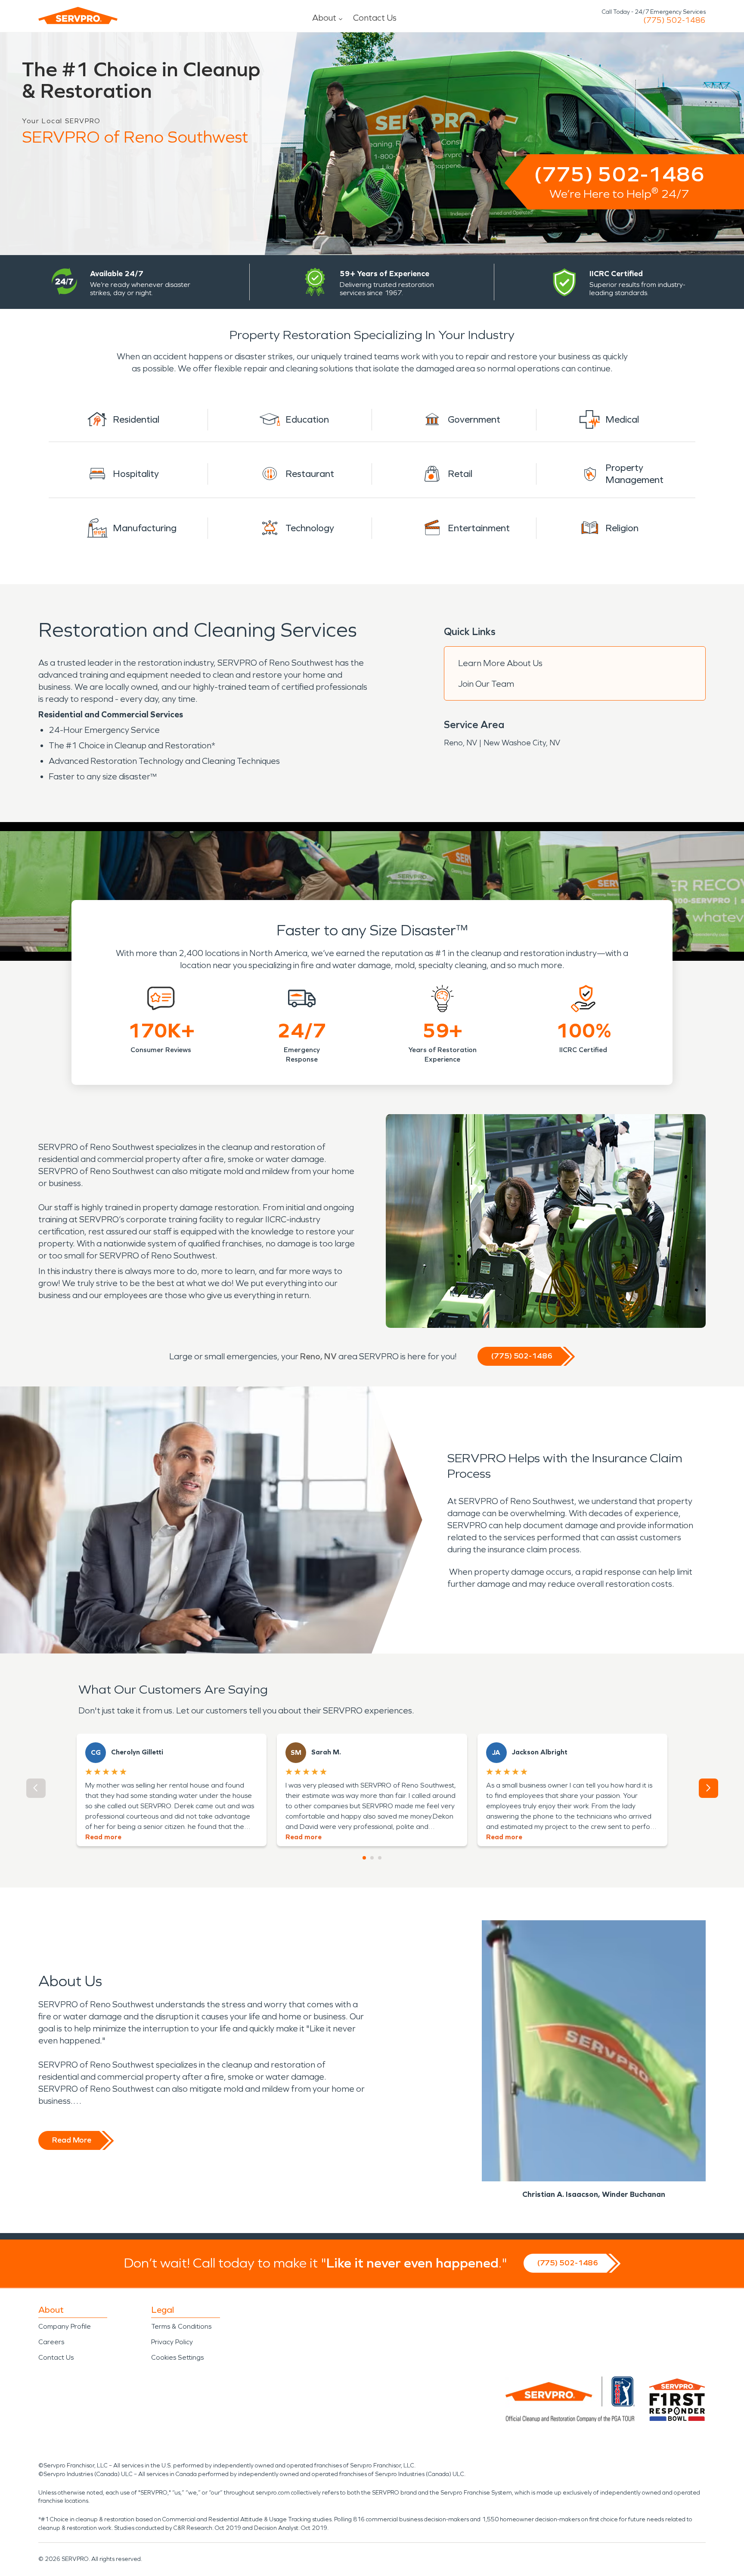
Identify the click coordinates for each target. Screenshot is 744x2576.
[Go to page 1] (364, 1858)
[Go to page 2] (372, 1858)
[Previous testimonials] (36, 1788)
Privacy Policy (172, 2342)
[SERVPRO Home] (78, 16)
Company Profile (65, 2326)
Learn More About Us (500, 663)
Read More (72, 2140)
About (324, 18)
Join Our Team (486, 684)
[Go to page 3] (380, 1858)
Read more (103, 1837)
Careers (51, 2342)
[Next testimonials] (708, 1788)
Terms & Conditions (181, 2326)
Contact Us (375, 18)
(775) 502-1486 (674, 20)
